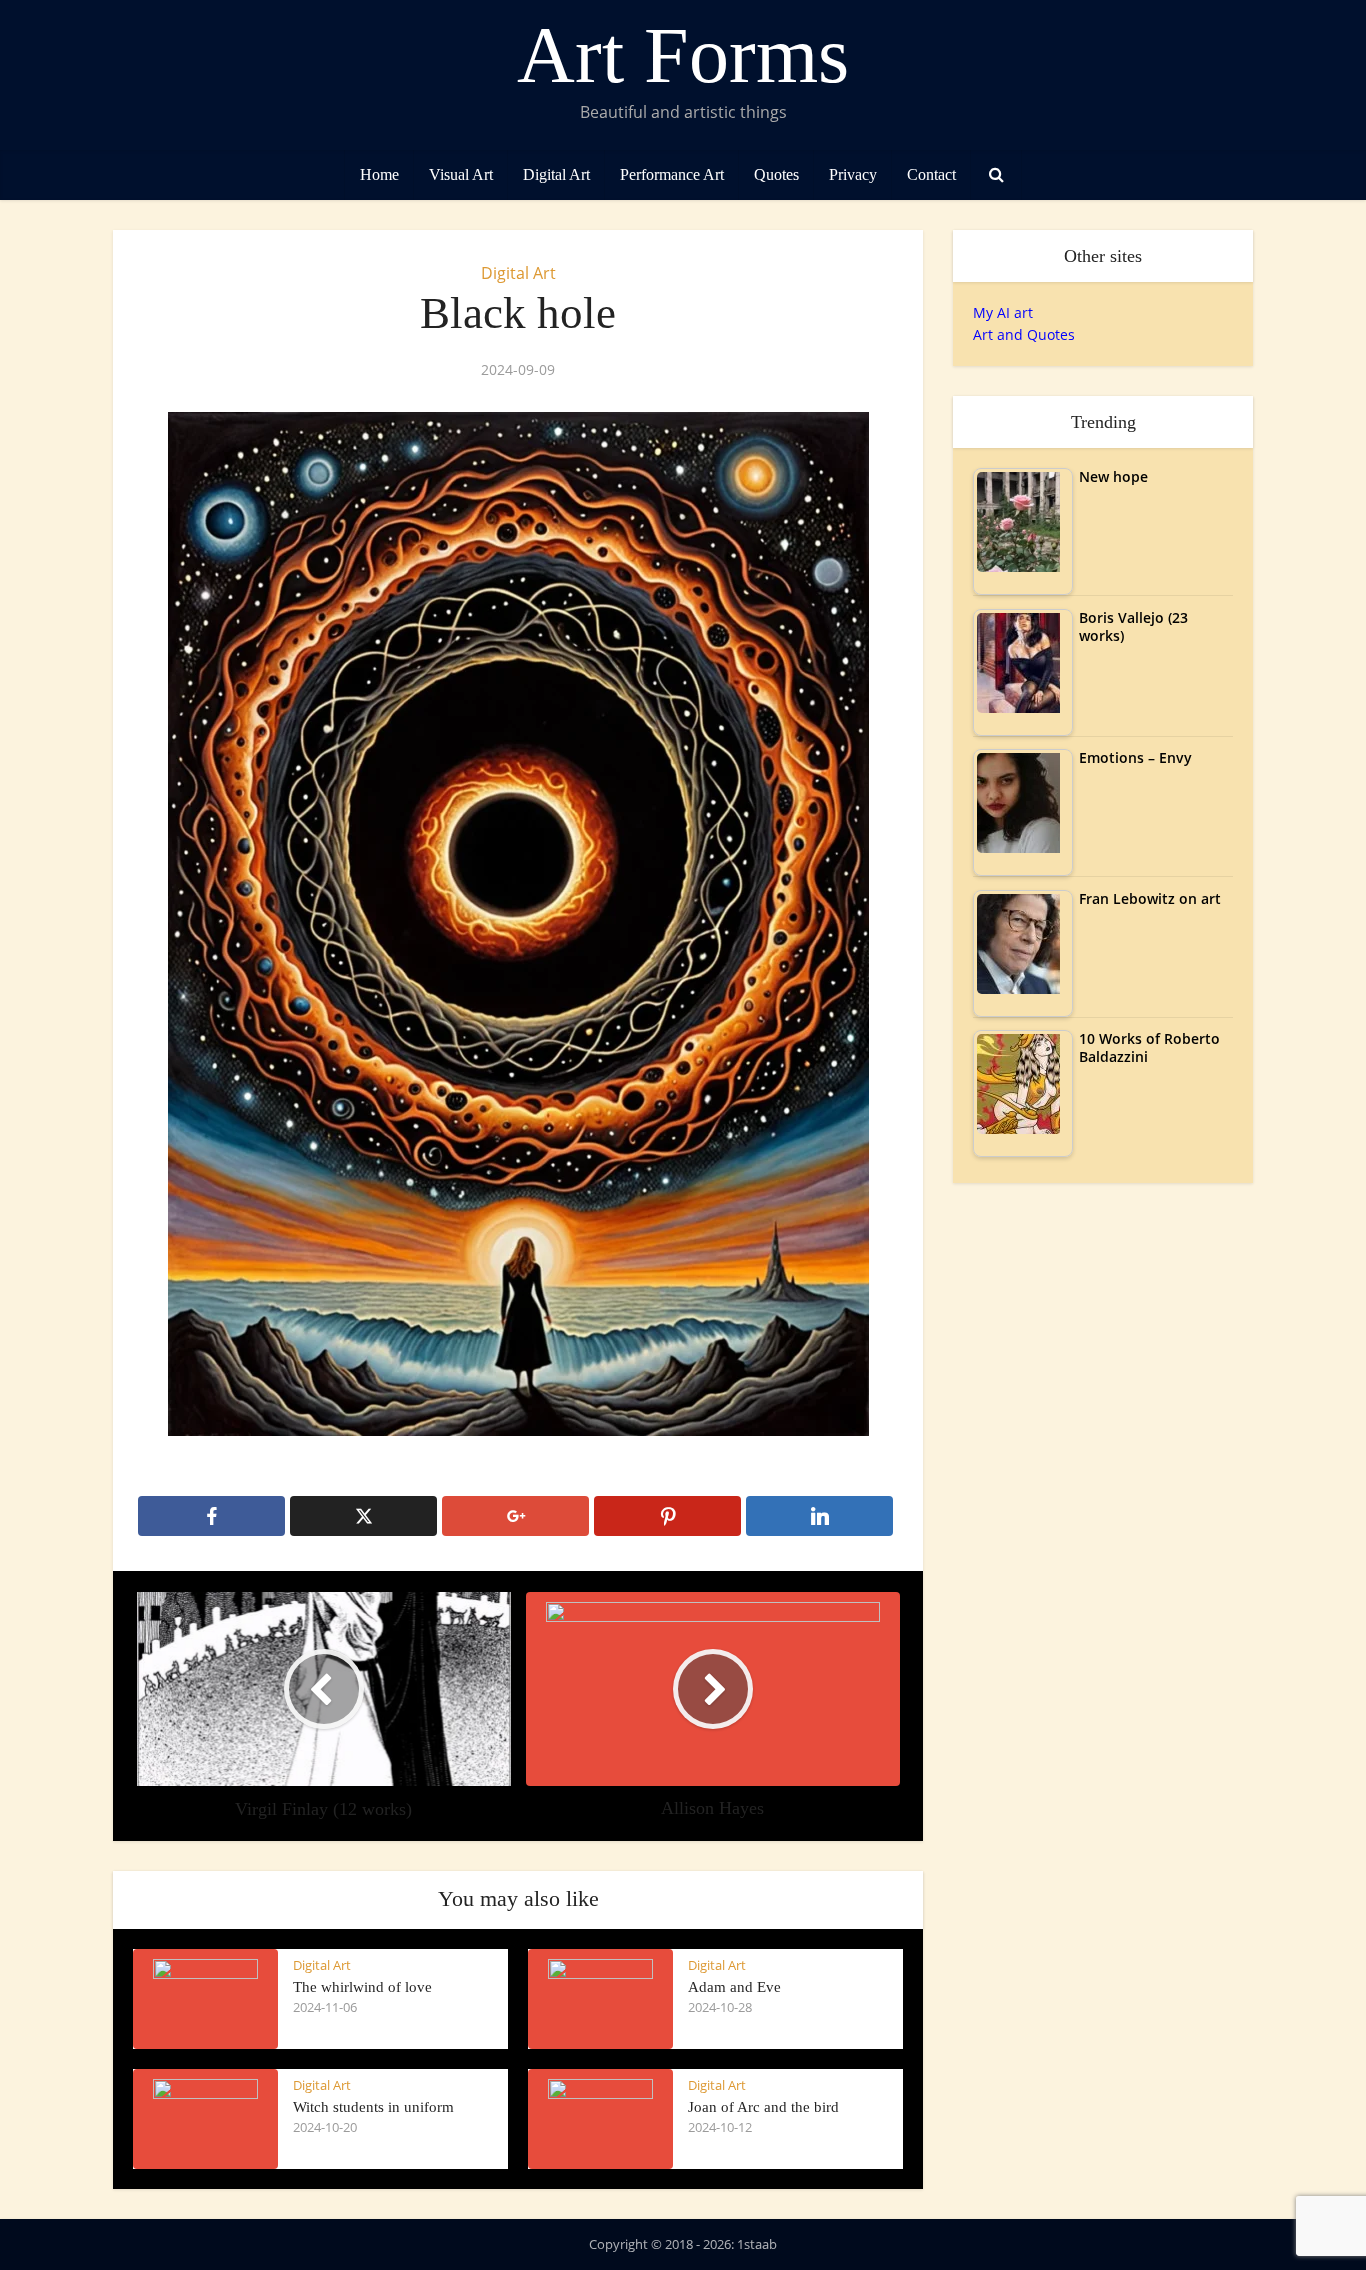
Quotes (776, 174)
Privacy (853, 174)
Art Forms (683, 55)
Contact (931, 174)
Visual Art (461, 174)
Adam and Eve (734, 1987)
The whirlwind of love (362, 1987)
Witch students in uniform (373, 2107)
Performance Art (672, 174)
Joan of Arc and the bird (763, 2107)
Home (379, 174)
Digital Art (556, 174)
